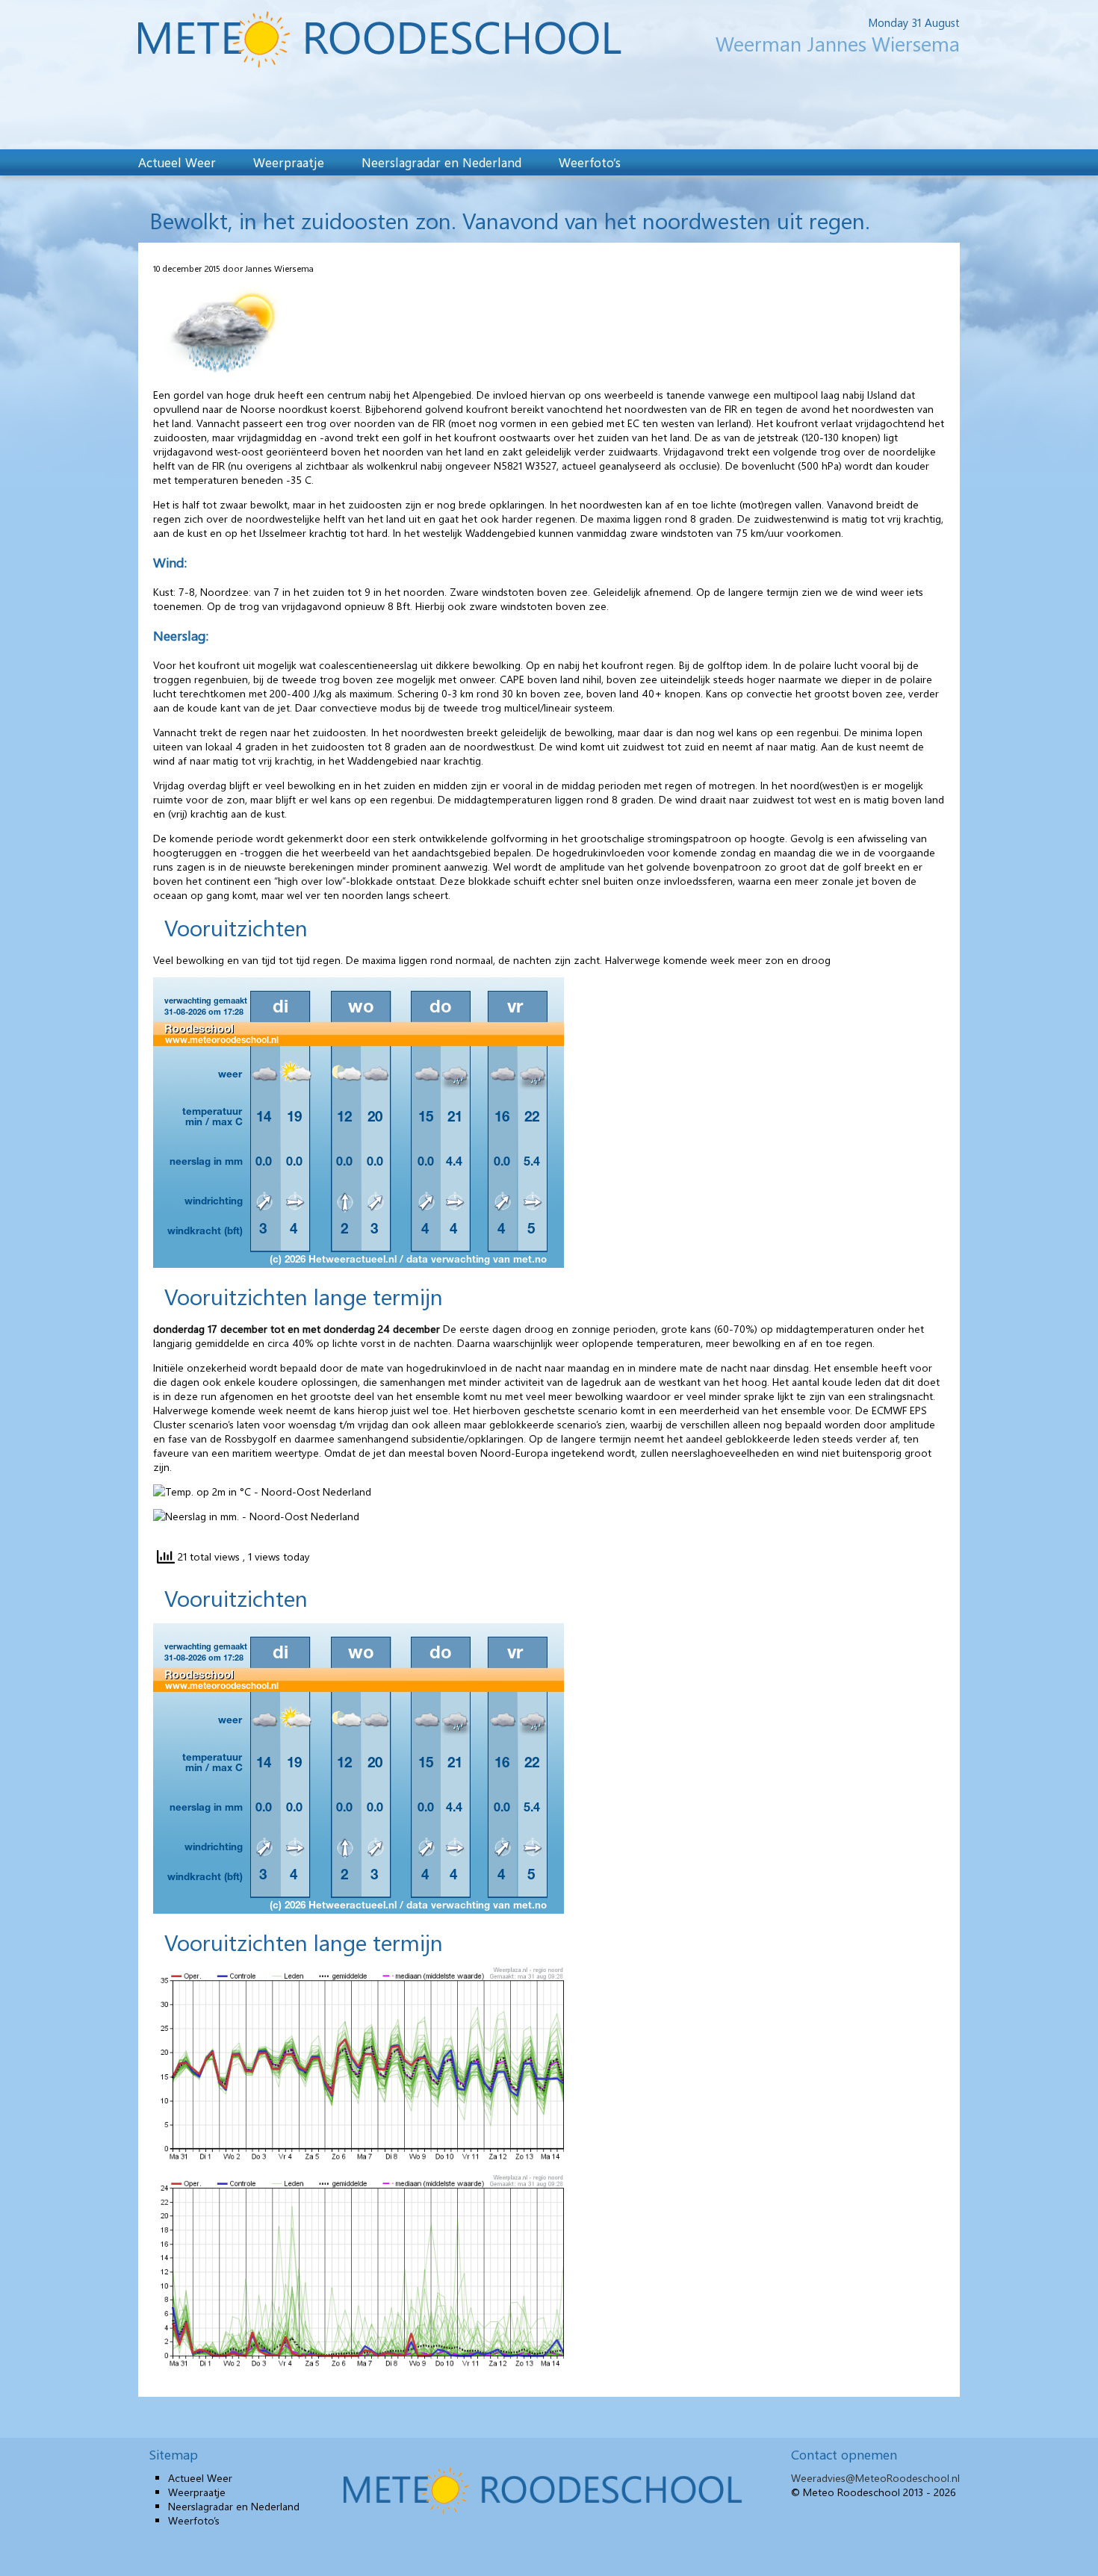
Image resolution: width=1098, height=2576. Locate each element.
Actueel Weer (177, 162)
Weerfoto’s (590, 162)
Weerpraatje (289, 162)
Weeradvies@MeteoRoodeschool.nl (875, 2478)
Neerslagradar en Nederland (441, 162)
